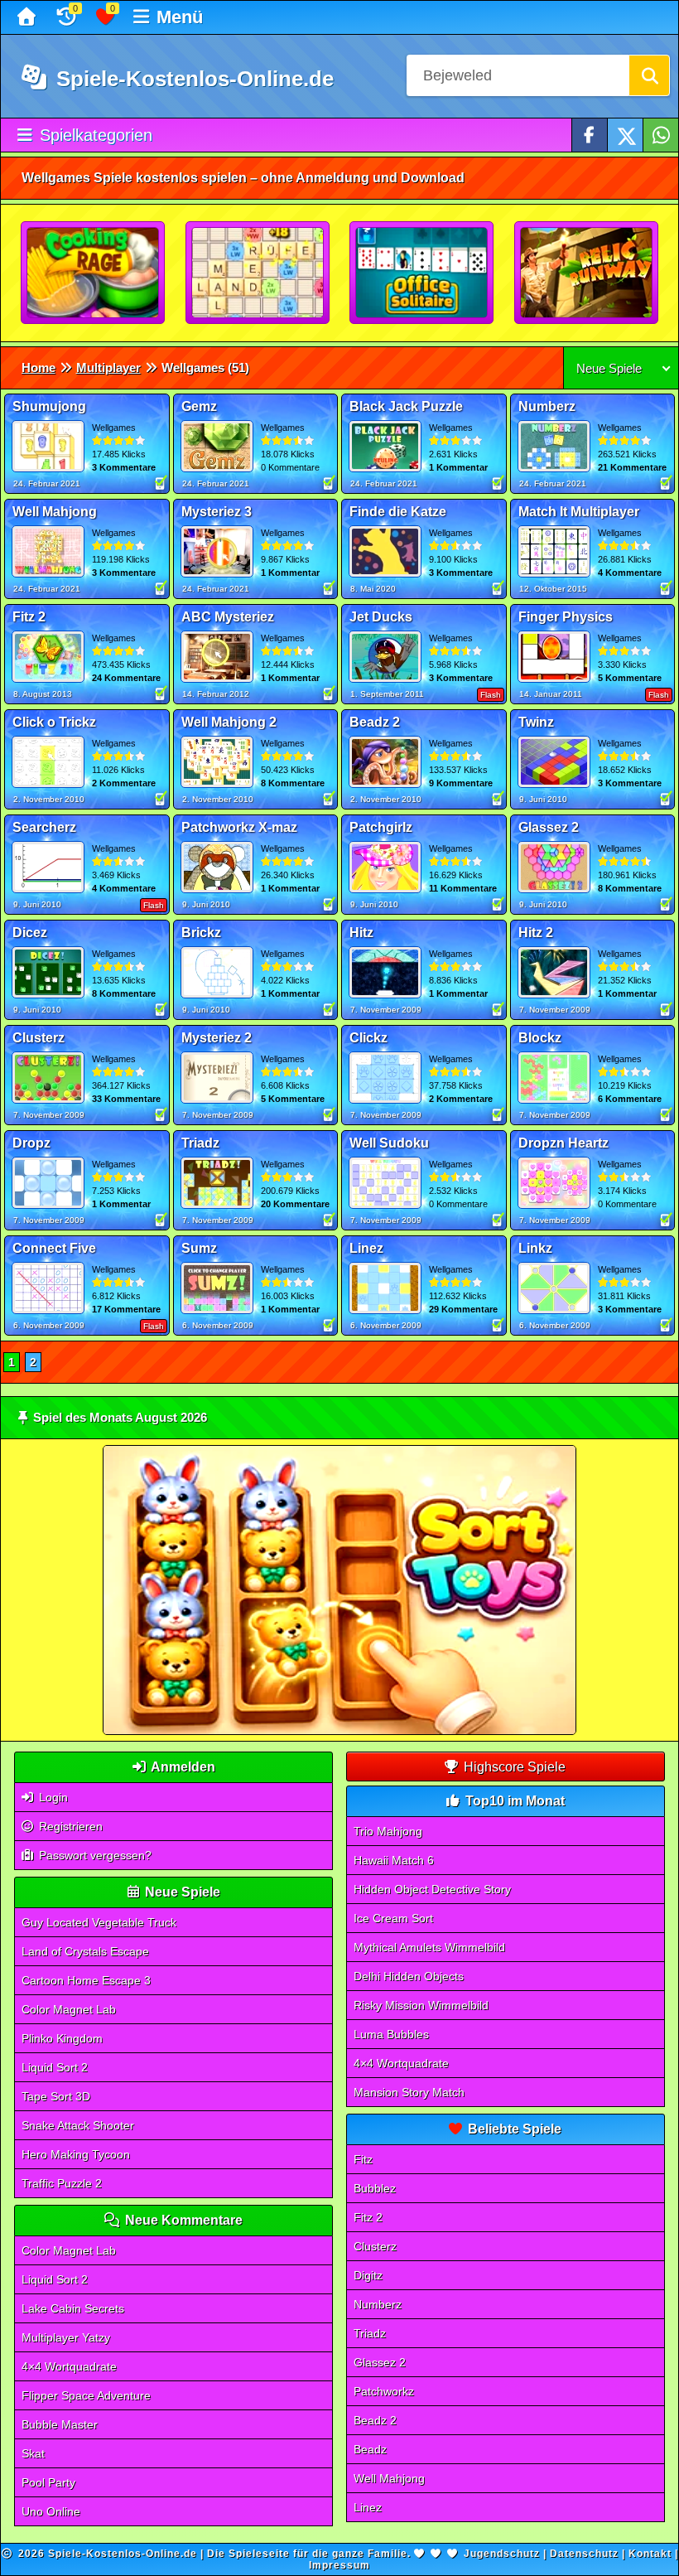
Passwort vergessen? (94, 1855)
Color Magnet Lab (69, 2009)
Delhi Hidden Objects (409, 1976)
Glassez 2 (380, 2362)
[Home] (29, 17)
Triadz (370, 2333)
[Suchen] (649, 75)
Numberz (378, 2304)
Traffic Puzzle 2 (62, 2183)
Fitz (363, 2159)
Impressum (339, 2565)
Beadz (370, 2449)
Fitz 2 (368, 2217)
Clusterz (375, 2246)
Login (52, 1797)
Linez (368, 2507)
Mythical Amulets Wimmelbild (429, 1947)
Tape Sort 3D (56, 2096)
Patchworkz (384, 2391)
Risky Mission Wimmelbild (421, 2005)
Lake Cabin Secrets (73, 2308)
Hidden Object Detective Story (432, 1889)
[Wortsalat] (258, 273)
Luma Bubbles (391, 2034)
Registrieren (69, 1826)
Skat (33, 2453)
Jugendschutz (502, 2554)
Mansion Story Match (409, 2092)
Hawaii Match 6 (394, 1860)
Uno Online (51, 2511)
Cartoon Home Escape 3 (86, 1980)
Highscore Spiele (513, 1767)
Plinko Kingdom (62, 2038)
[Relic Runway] (587, 273)
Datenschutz (584, 2554)
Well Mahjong (389, 2478)
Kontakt (650, 2554)
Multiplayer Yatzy (66, 2337)
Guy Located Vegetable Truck (99, 1922)
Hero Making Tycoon (76, 2154)
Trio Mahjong (388, 1831)
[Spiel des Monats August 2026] (340, 1731)
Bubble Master (60, 2424)
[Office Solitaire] (422, 273)
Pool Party (48, 2482)
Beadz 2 (375, 2420)
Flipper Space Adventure (86, 2395)
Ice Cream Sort (393, 1918)
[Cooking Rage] (94, 273)
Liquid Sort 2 (55, 2067)
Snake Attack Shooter (78, 2125)
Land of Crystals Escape (85, 1951)
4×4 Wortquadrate (69, 2366)
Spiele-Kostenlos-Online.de (192, 79)
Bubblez (375, 2188)
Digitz (368, 2275)
